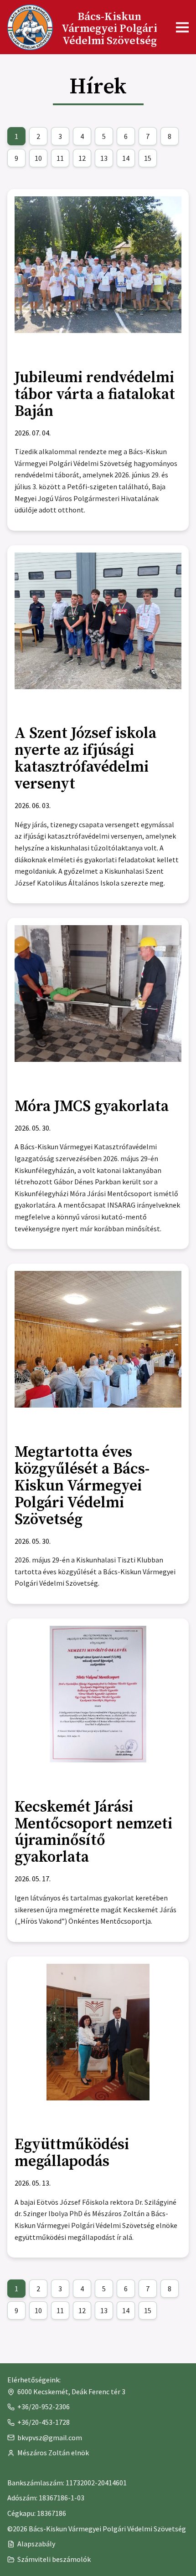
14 (123, 160)
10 (36, 160)
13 (101, 160)
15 (145, 160)
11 (57, 160)
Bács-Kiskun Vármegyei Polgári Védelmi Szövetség (109, 29)
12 (79, 160)
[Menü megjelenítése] (182, 27)
